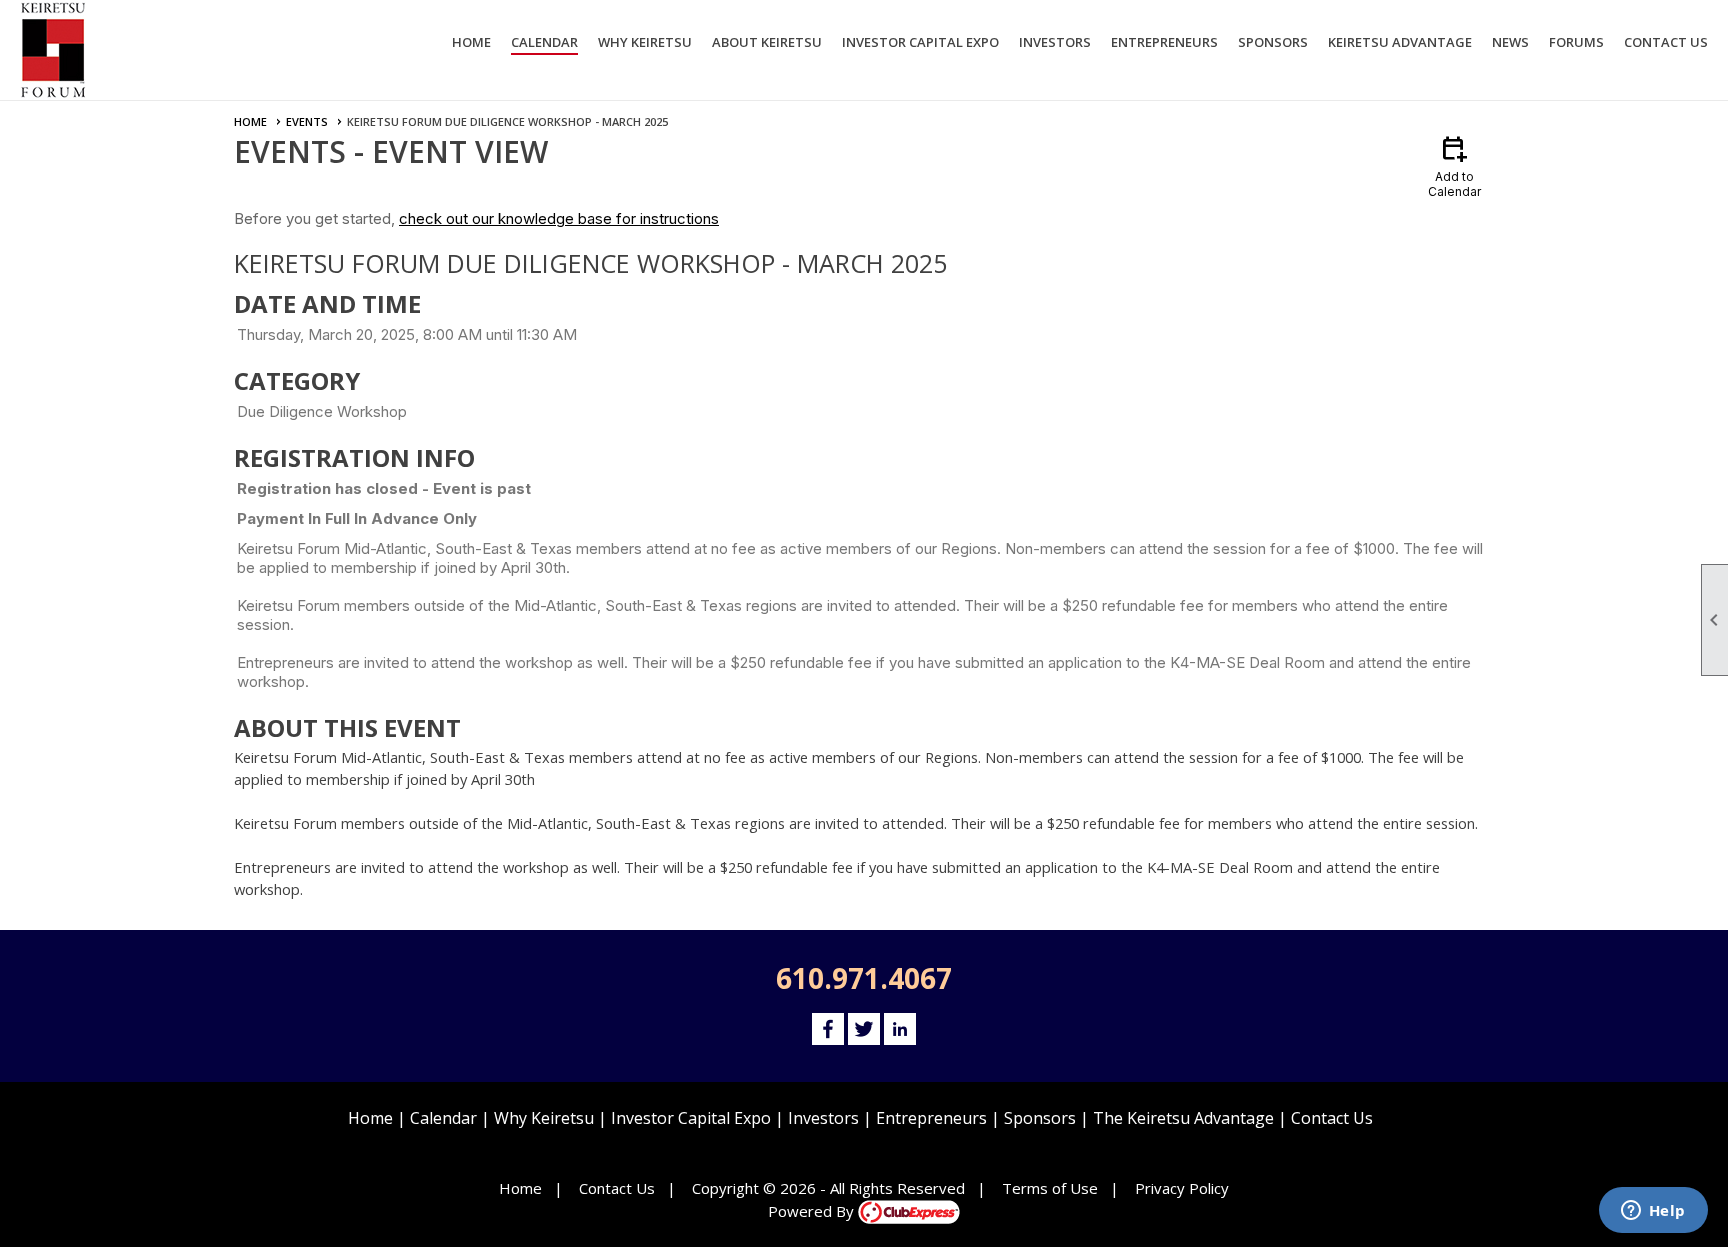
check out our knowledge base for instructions (559, 218)
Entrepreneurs (931, 1118)
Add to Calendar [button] (1454, 165)
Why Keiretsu (544, 1118)
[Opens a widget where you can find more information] (1653, 1212)
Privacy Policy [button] (1182, 1188)
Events (307, 121)
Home (471, 42)
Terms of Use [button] (1050, 1188)
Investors (823, 1118)
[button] (645, 45)
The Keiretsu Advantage (1183, 1118)
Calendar (544, 42)
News (1510, 42)
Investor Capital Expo (691, 1118)
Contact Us (1666, 42)
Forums (1576, 42)
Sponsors (1040, 1118)
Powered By (813, 1211)
